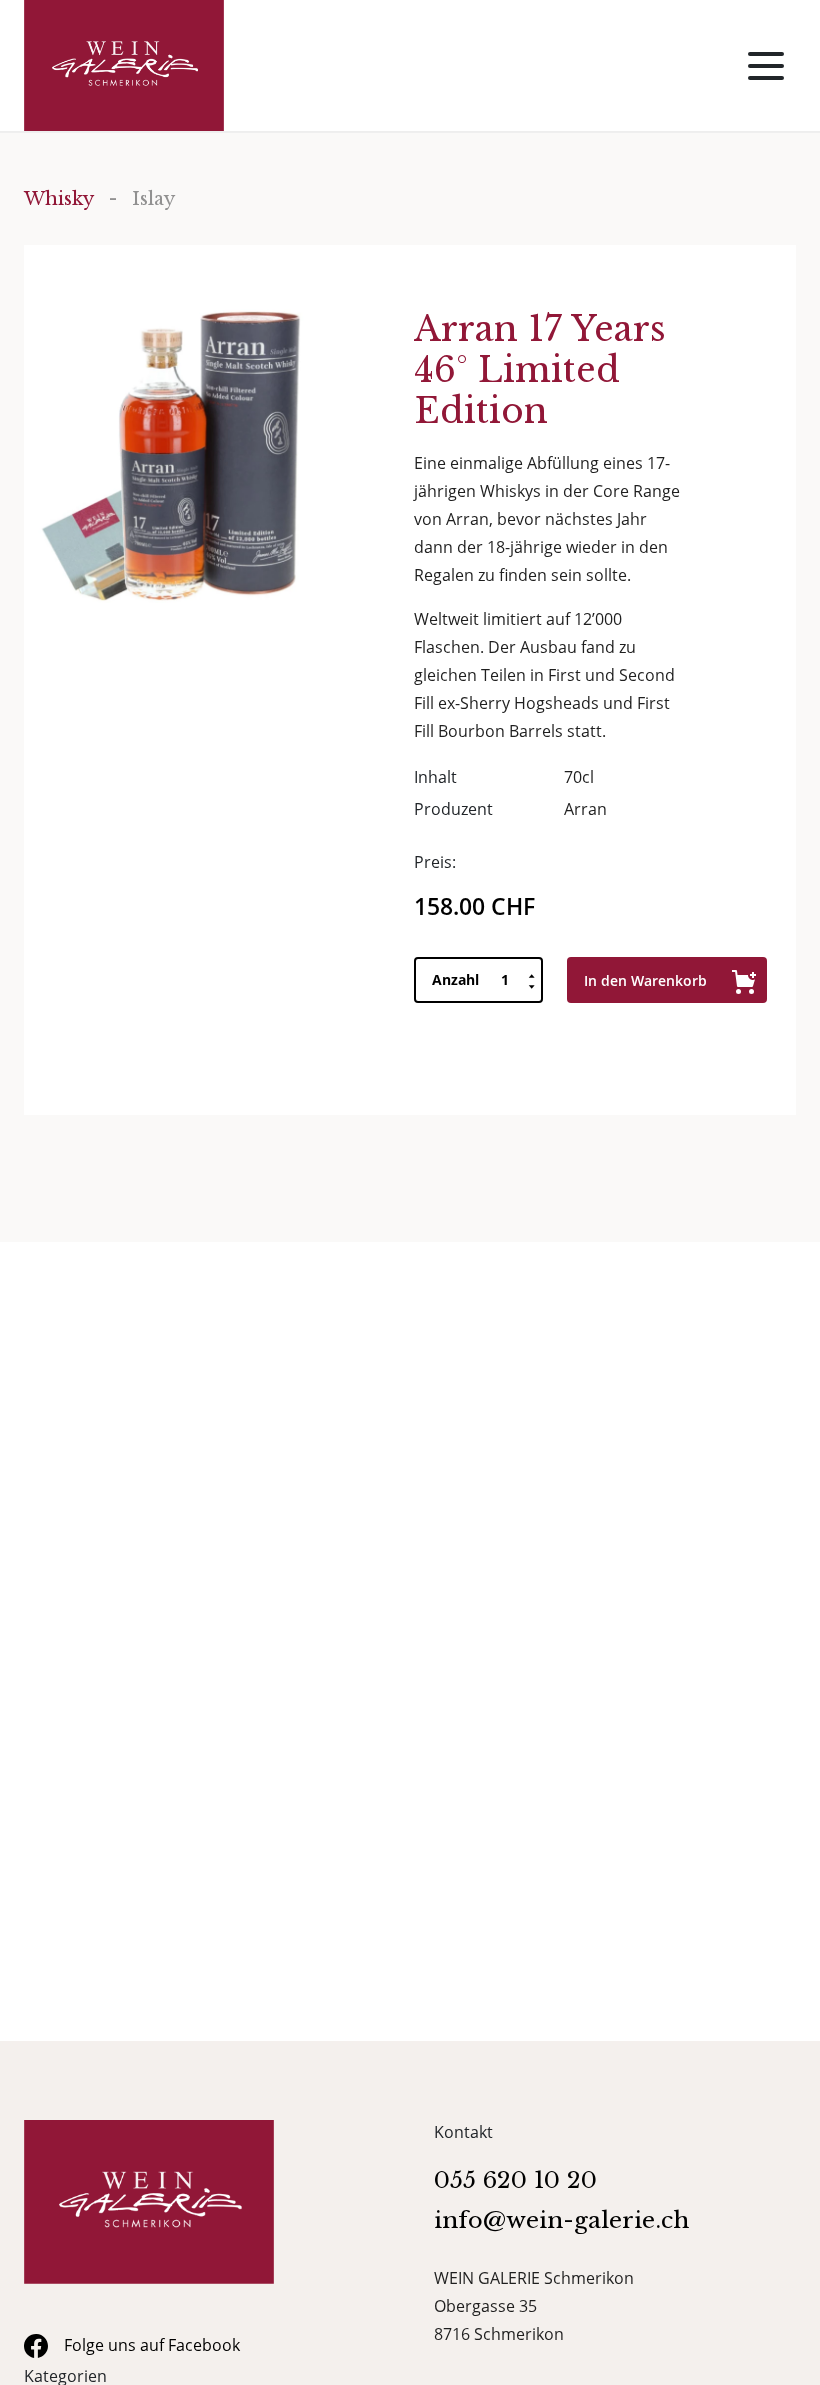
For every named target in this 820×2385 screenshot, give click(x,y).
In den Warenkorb (645, 980)
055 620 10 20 (515, 2180)
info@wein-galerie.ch (561, 2220)
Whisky (59, 199)
